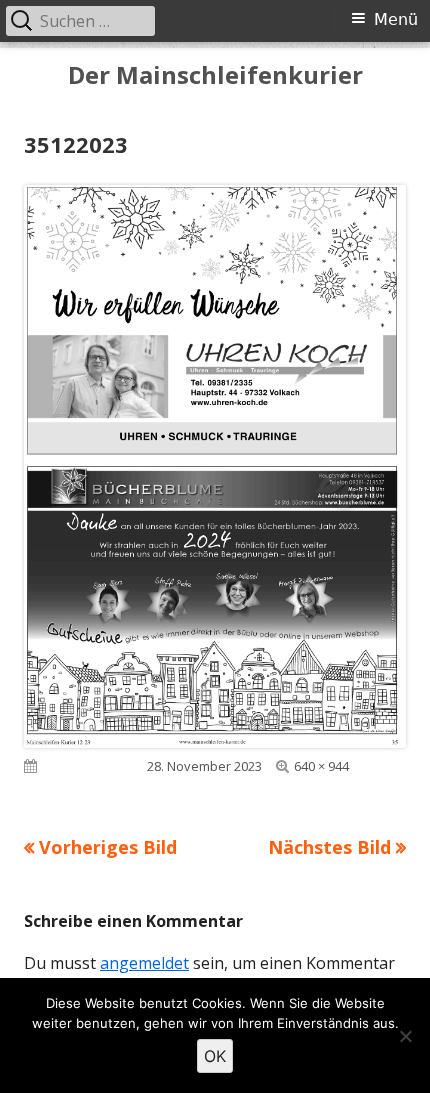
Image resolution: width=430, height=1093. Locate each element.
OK (215, 1056)
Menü (396, 19)
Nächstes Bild (329, 847)
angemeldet (144, 963)
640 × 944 (321, 766)
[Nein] (405, 1036)
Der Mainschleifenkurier (215, 75)
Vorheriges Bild (108, 847)
